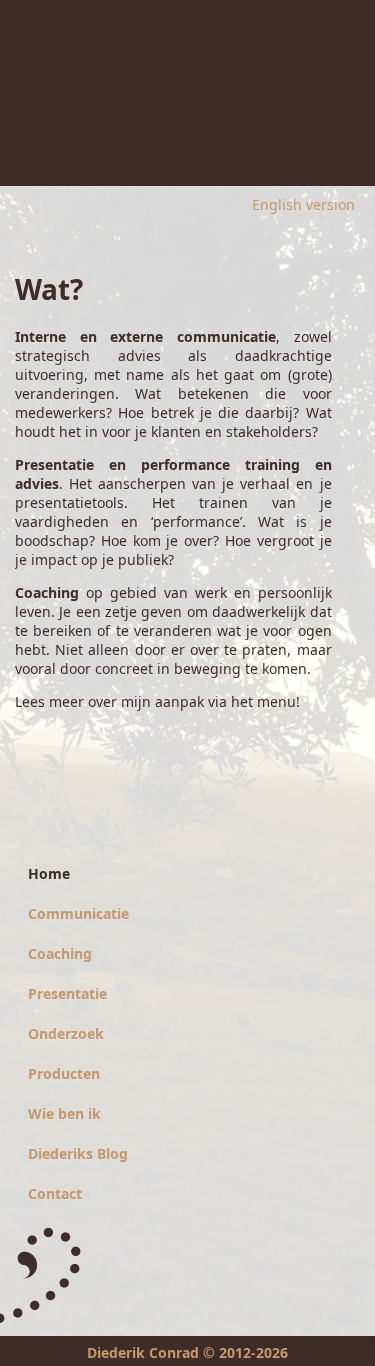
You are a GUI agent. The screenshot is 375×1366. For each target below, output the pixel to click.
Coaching (60, 953)
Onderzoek (66, 1033)
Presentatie (67, 993)
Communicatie (78, 913)
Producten (64, 1073)
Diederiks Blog (78, 1153)
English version (303, 204)
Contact (55, 1193)
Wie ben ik (64, 1113)
